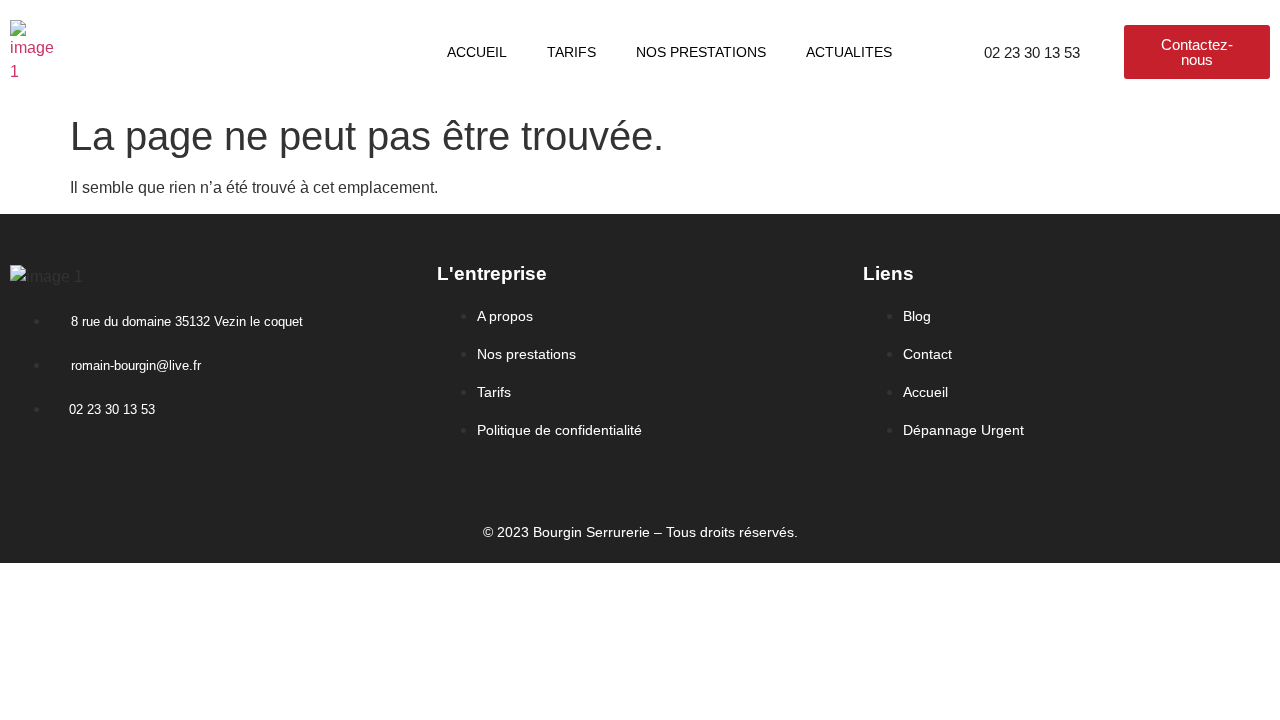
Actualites (849, 52)
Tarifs (571, 52)
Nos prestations (701, 52)
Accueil (477, 52)
